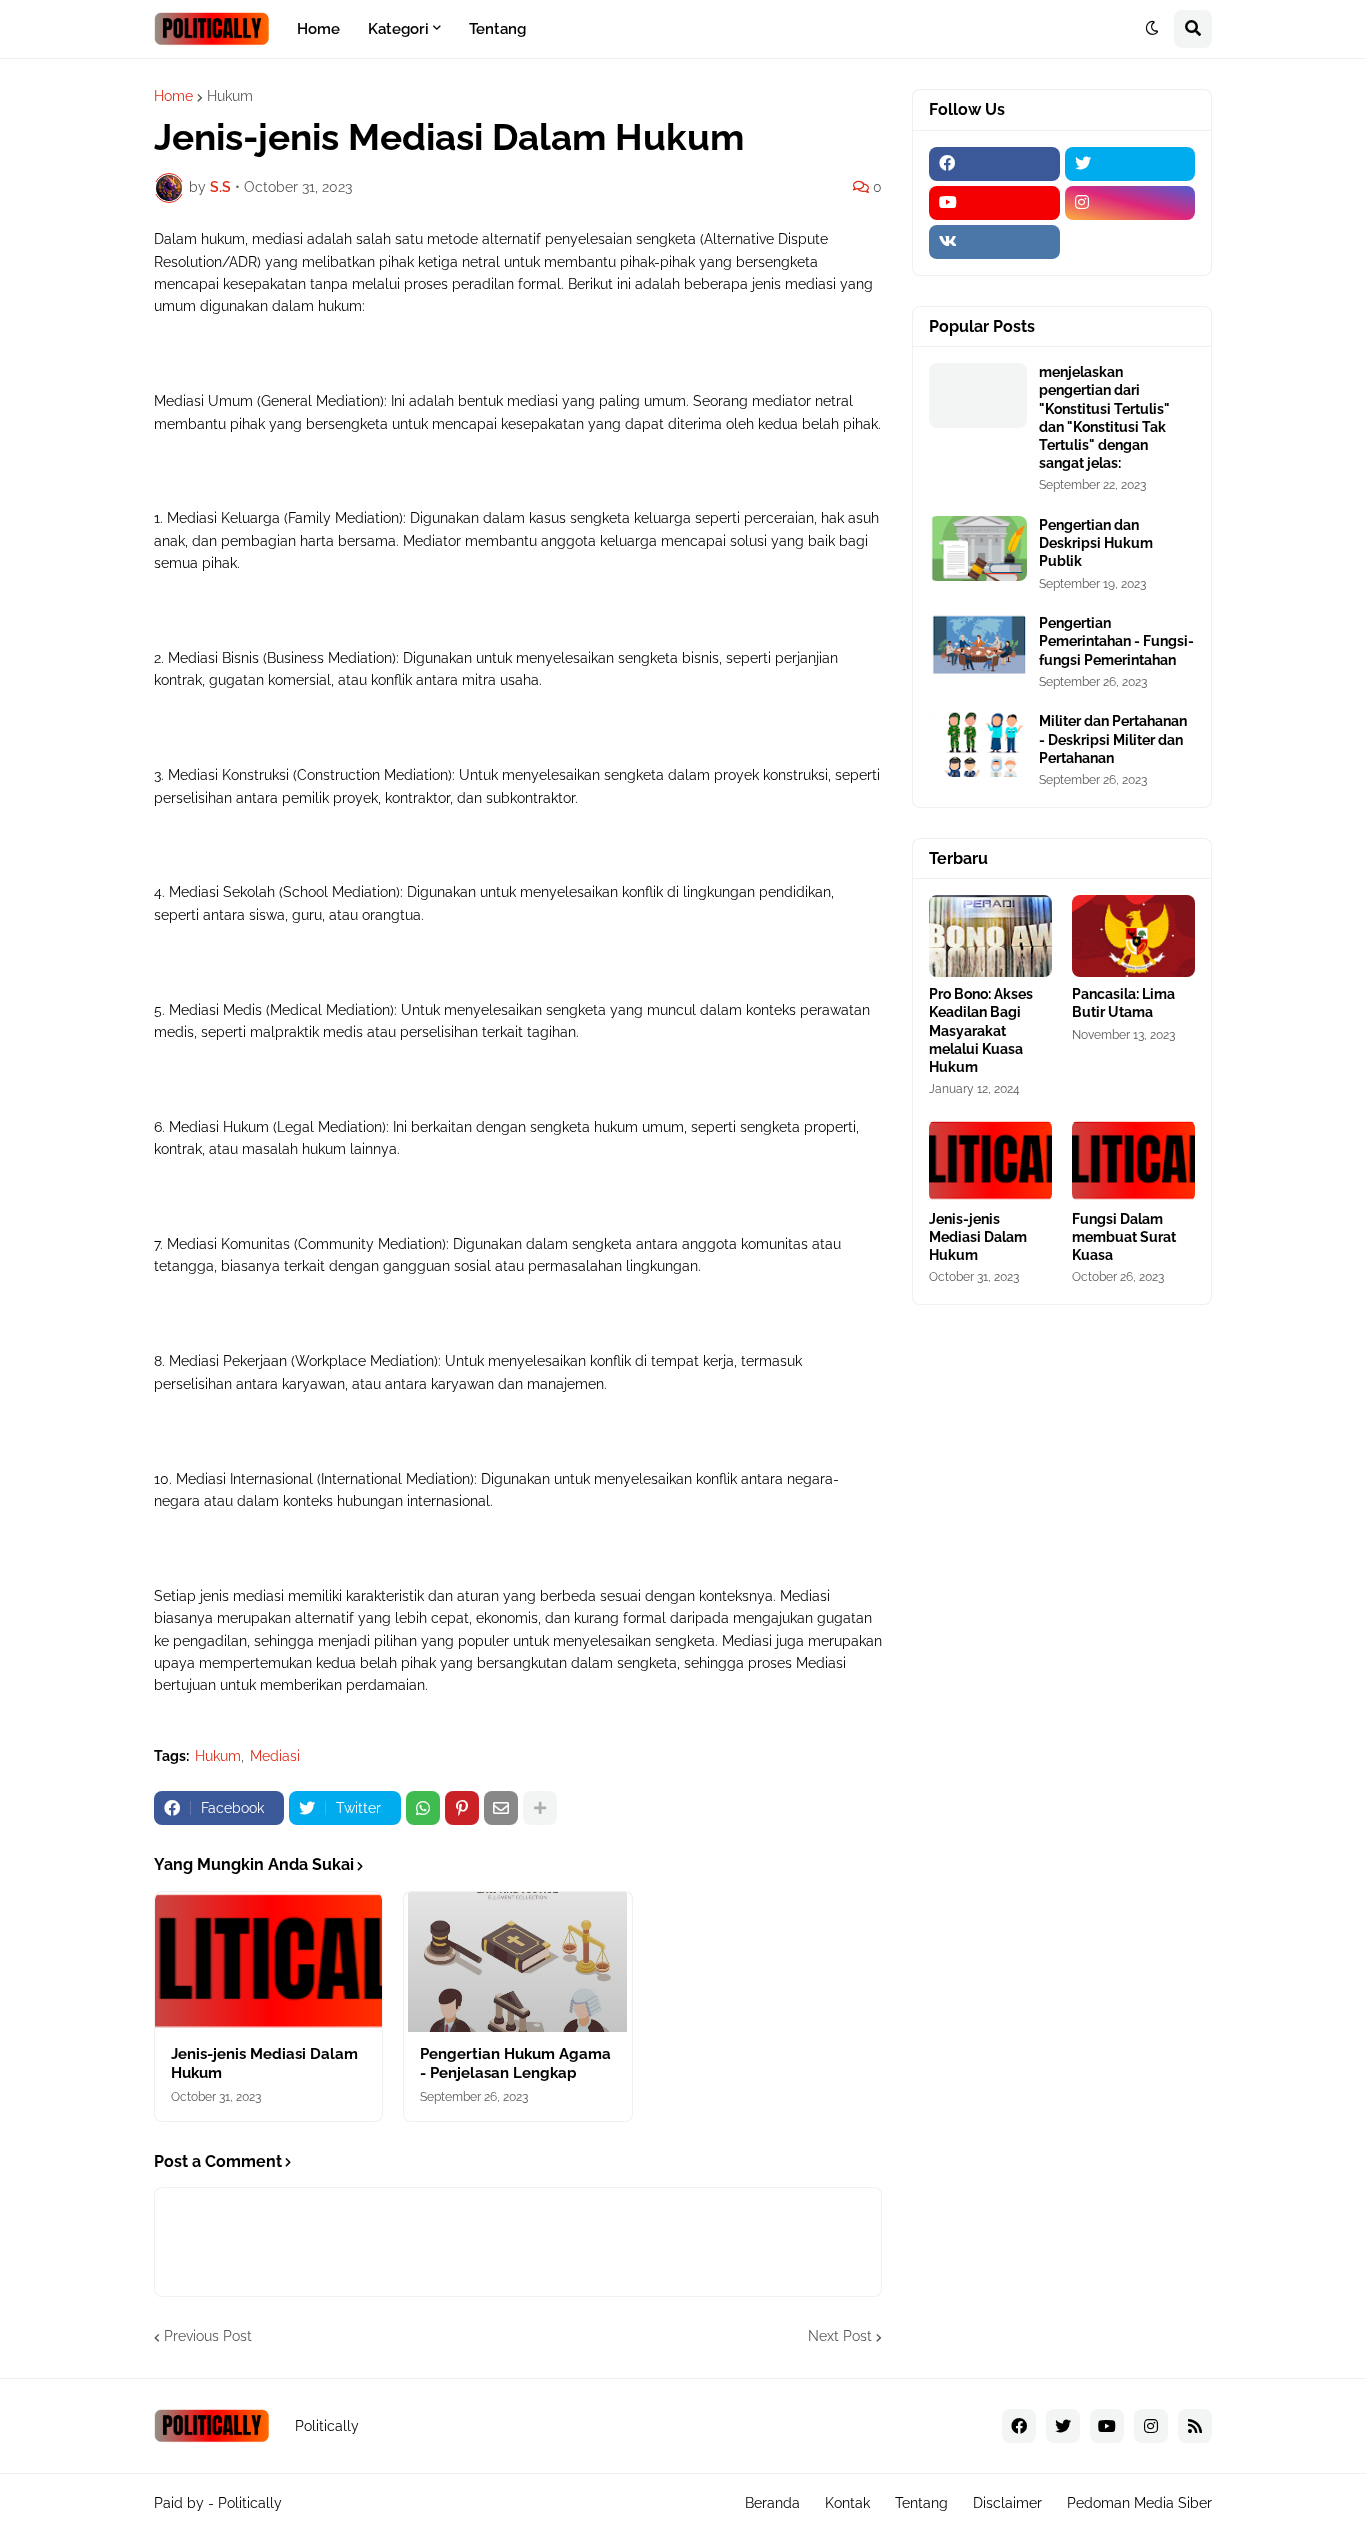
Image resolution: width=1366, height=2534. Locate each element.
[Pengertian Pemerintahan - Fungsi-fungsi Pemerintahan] (978, 646)
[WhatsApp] (423, 1808)
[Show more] (540, 1808)
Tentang (921, 2503)
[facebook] (994, 164)
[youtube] (994, 203)
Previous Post (208, 2336)
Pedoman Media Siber (1139, 2503)
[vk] (994, 242)
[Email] (501, 1808)
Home (173, 96)
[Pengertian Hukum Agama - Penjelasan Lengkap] (517, 1962)
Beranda (772, 2503)
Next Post (840, 2336)
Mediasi (275, 1756)
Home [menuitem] (318, 29)
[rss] (1195, 2426)
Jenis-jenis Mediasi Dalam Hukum (264, 2064)
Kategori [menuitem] (398, 29)
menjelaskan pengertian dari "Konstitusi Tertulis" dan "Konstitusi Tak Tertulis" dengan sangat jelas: (1104, 417)
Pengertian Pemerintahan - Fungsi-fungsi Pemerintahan (1116, 641)
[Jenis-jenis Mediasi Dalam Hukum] (268, 1962)
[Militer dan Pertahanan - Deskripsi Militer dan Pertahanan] (978, 744)
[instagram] (1130, 203)
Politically (250, 2503)
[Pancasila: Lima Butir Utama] (1133, 936)
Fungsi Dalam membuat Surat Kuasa (1124, 1237)
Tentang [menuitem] (497, 29)
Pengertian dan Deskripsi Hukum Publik (1096, 543)
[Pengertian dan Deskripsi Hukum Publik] (978, 548)
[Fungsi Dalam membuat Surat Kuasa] (1133, 1161)
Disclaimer (1007, 2503)
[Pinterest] (462, 1808)
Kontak (847, 2503)
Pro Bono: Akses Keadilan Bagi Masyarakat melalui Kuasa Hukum (981, 1030)
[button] (1152, 29)
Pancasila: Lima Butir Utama (1123, 1003)
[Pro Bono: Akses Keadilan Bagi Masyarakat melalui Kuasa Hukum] (990, 936)
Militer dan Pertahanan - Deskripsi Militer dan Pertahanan (1113, 739)
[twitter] (1130, 164)
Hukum (230, 96)
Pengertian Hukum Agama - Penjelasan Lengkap (515, 2064)
